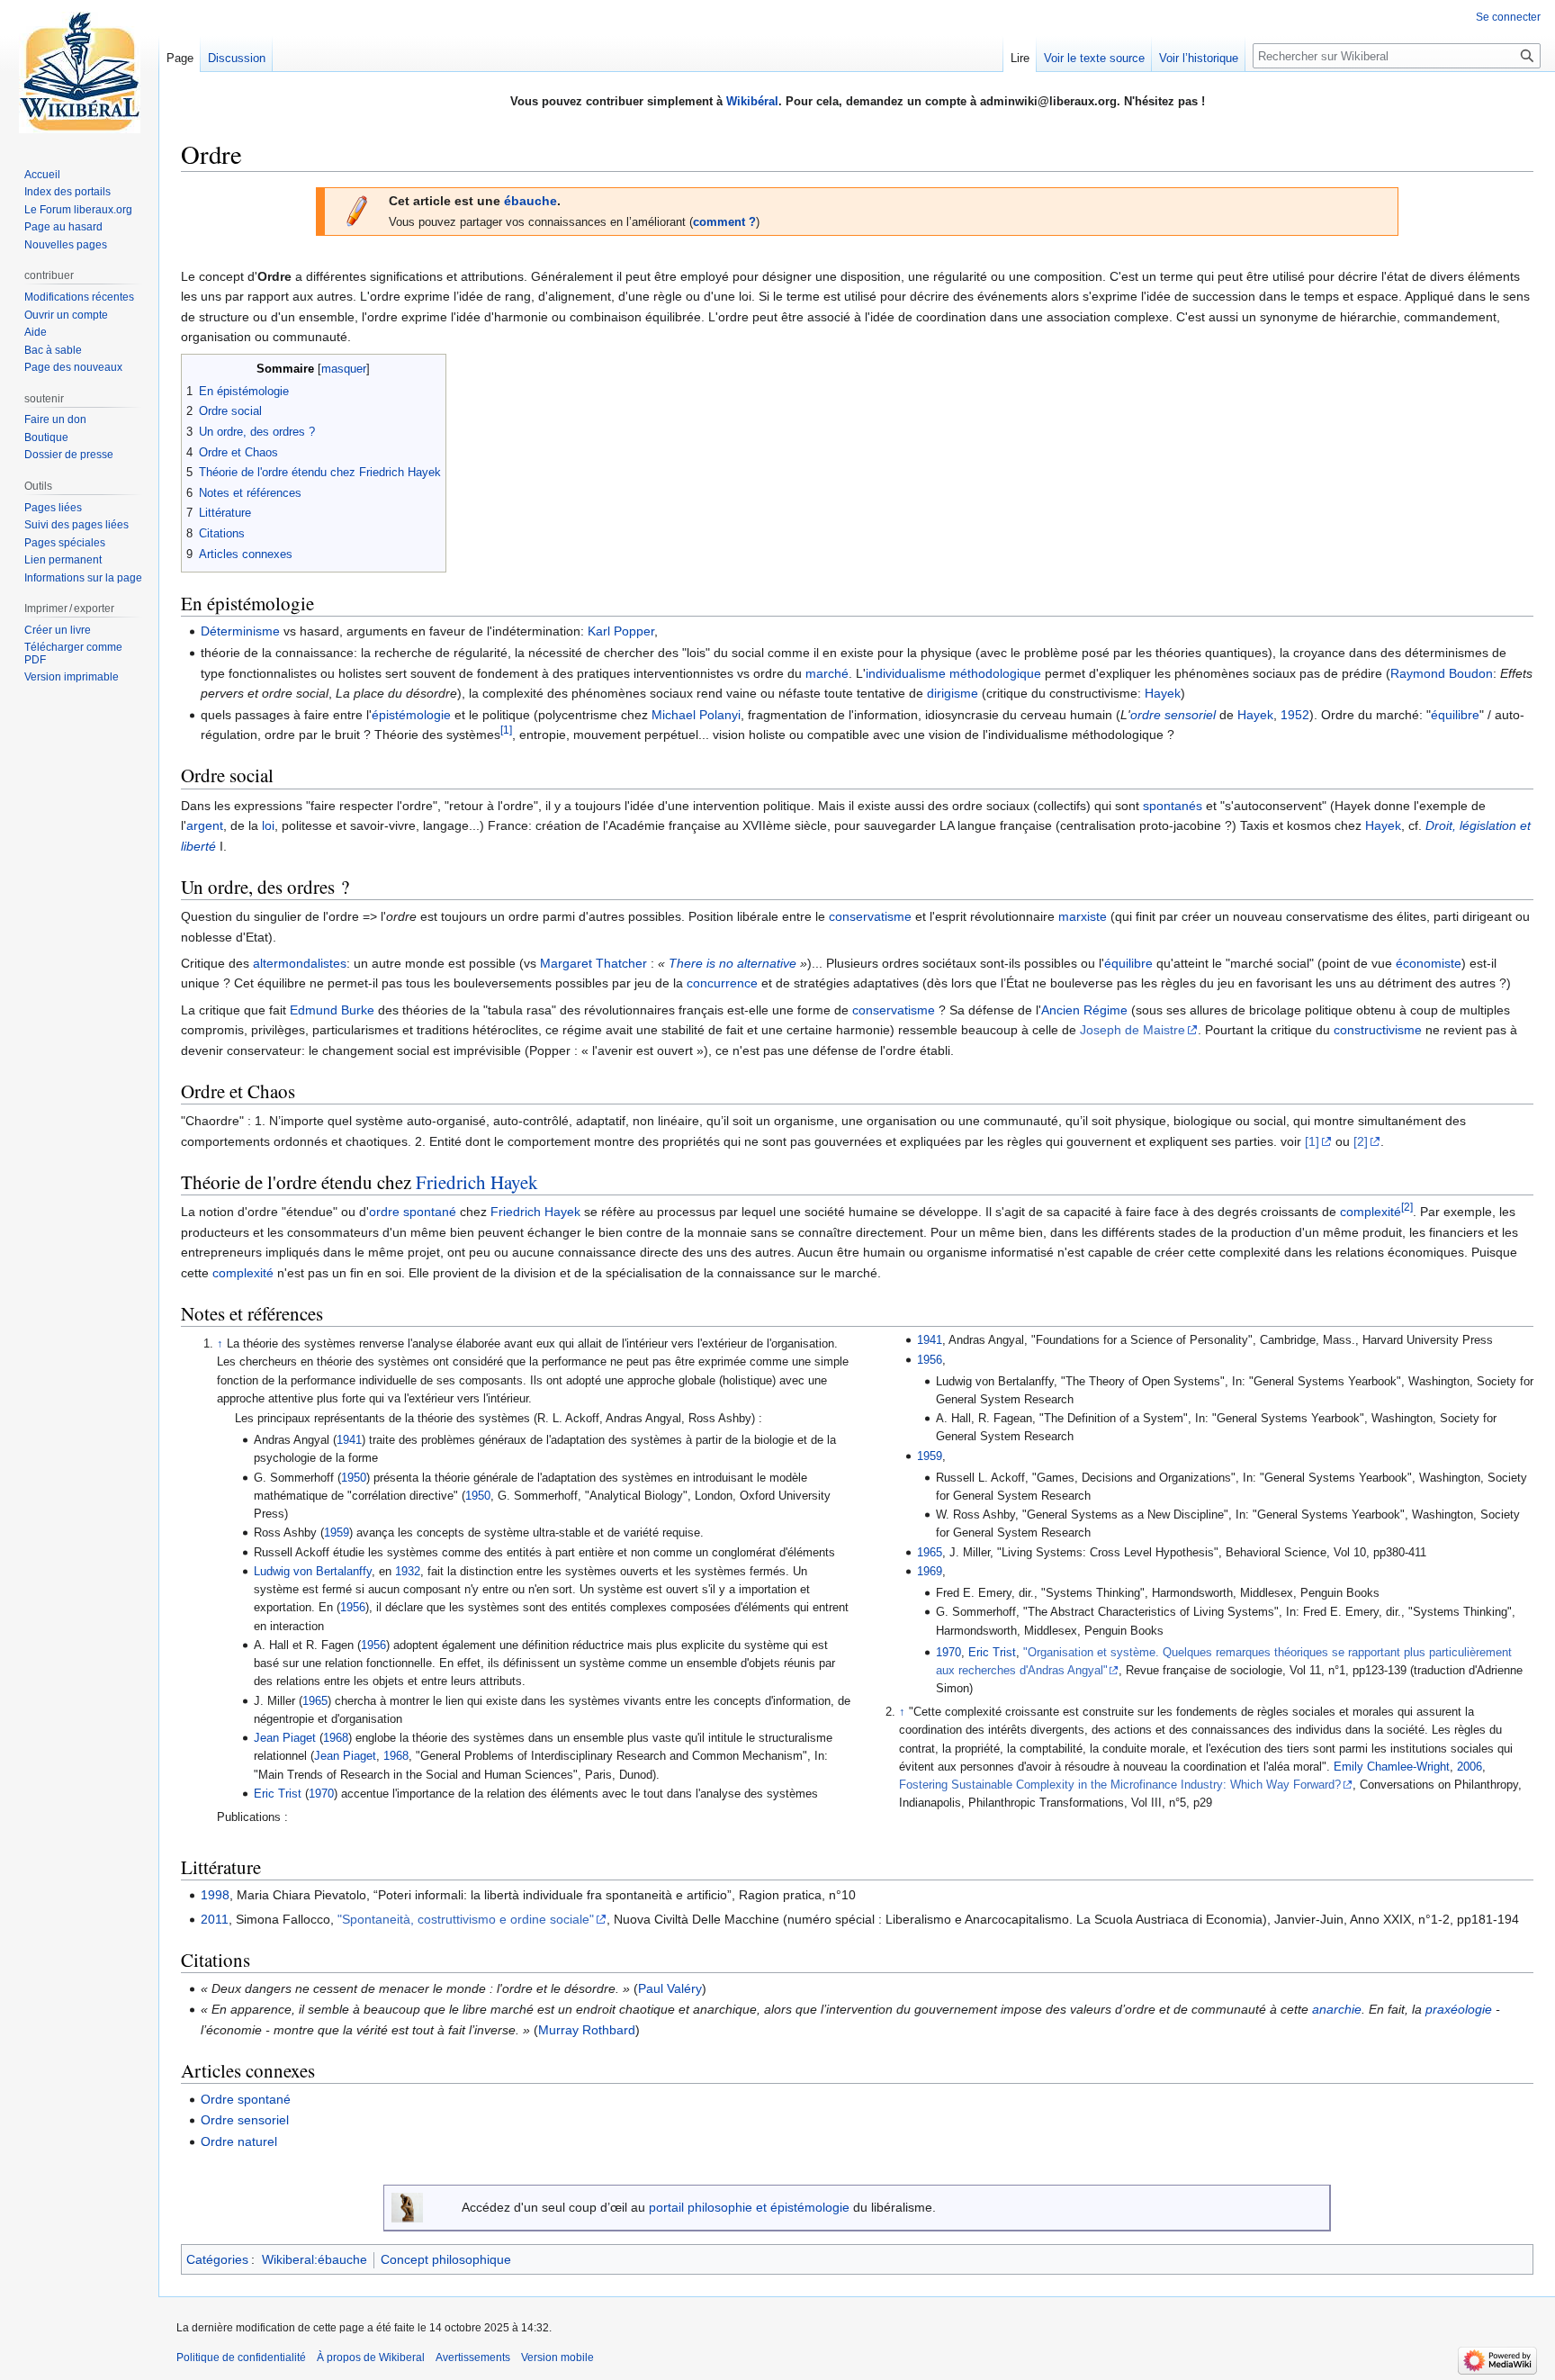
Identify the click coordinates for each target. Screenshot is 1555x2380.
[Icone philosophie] (407, 2206)
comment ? (724, 222)
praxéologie (1459, 2009)
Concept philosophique (446, 2259)
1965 (315, 1701)
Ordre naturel (239, 2141)
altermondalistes (300, 963)
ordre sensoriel (1173, 715)
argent (205, 825)
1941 (349, 1440)
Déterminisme (240, 631)
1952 (1295, 715)
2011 (215, 1919)
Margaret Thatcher (593, 963)
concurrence (722, 983)
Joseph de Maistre (1133, 1030)
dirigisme (953, 693)
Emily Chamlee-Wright (1392, 1767)
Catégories (217, 2259)
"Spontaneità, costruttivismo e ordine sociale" (466, 1919)
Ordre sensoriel (245, 2120)
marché (827, 673)
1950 (354, 1478)
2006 (1470, 1767)
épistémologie (411, 715)
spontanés (1173, 806)
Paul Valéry (670, 1988)
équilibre (1455, 715)
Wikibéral (752, 101)
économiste (1429, 963)
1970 (321, 1794)
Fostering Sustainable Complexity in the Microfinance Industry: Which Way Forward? (1120, 1785)
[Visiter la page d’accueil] (79, 72)
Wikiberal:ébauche (315, 2259)
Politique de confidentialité (241, 2357)
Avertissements (473, 2357)
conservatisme (870, 916)
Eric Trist (278, 1794)
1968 (336, 1738)
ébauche (530, 201)
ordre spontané (413, 1212)
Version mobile (557, 2357)
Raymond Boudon (1442, 673)
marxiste (1083, 916)
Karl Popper (621, 631)
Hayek (1163, 693)
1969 (930, 1572)
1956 (353, 1608)
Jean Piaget (285, 1738)
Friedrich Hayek (477, 1182)
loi (268, 825)
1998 (215, 1895)
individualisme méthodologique (953, 673)
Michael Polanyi (696, 715)
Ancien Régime (1084, 1010)
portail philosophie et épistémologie (749, 2207)
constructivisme (1378, 1030)
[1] (506, 730)
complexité (1371, 1212)
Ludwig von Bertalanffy (313, 1572)
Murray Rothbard (587, 2030)
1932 (408, 1572)
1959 (337, 1533)
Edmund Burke (332, 1010)
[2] (1361, 1141)
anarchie (1337, 2009)
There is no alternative (733, 963)
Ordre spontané (246, 2099)
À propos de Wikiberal (371, 2357)
